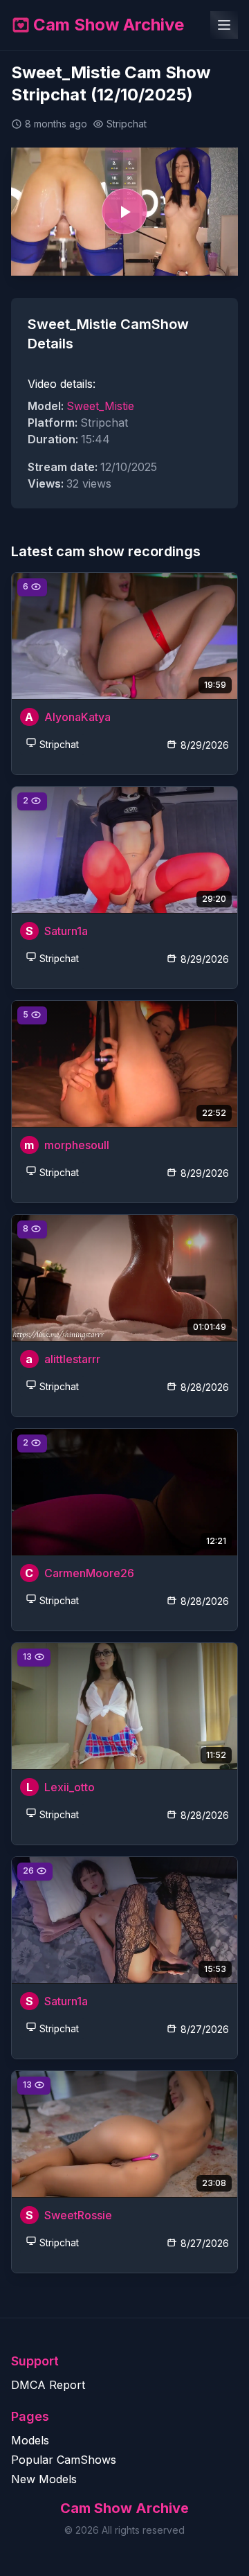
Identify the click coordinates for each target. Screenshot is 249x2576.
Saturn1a (66, 931)
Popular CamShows (64, 2460)
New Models (44, 2479)
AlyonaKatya (77, 717)
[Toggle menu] (224, 25)
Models (30, 2440)
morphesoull (77, 1145)
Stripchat (59, 745)
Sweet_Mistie (100, 406)
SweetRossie (78, 2215)
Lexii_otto (70, 1787)
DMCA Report (48, 2385)
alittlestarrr (72, 1359)
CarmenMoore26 (89, 1573)
